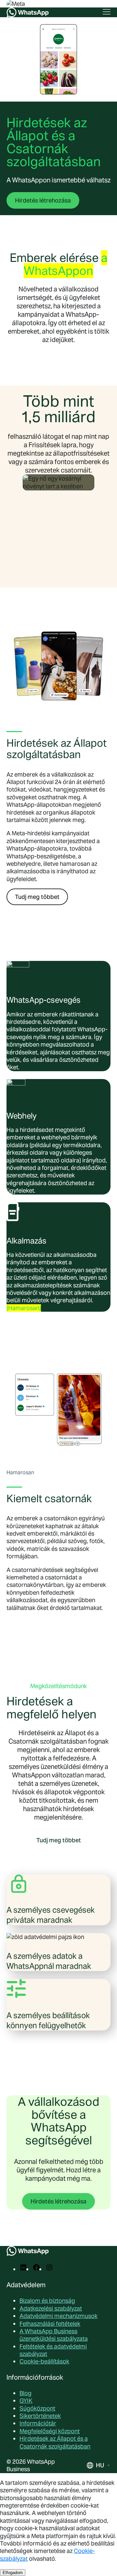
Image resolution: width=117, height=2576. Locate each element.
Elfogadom (13, 2573)
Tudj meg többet (37, 897)
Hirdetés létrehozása (43, 200)
